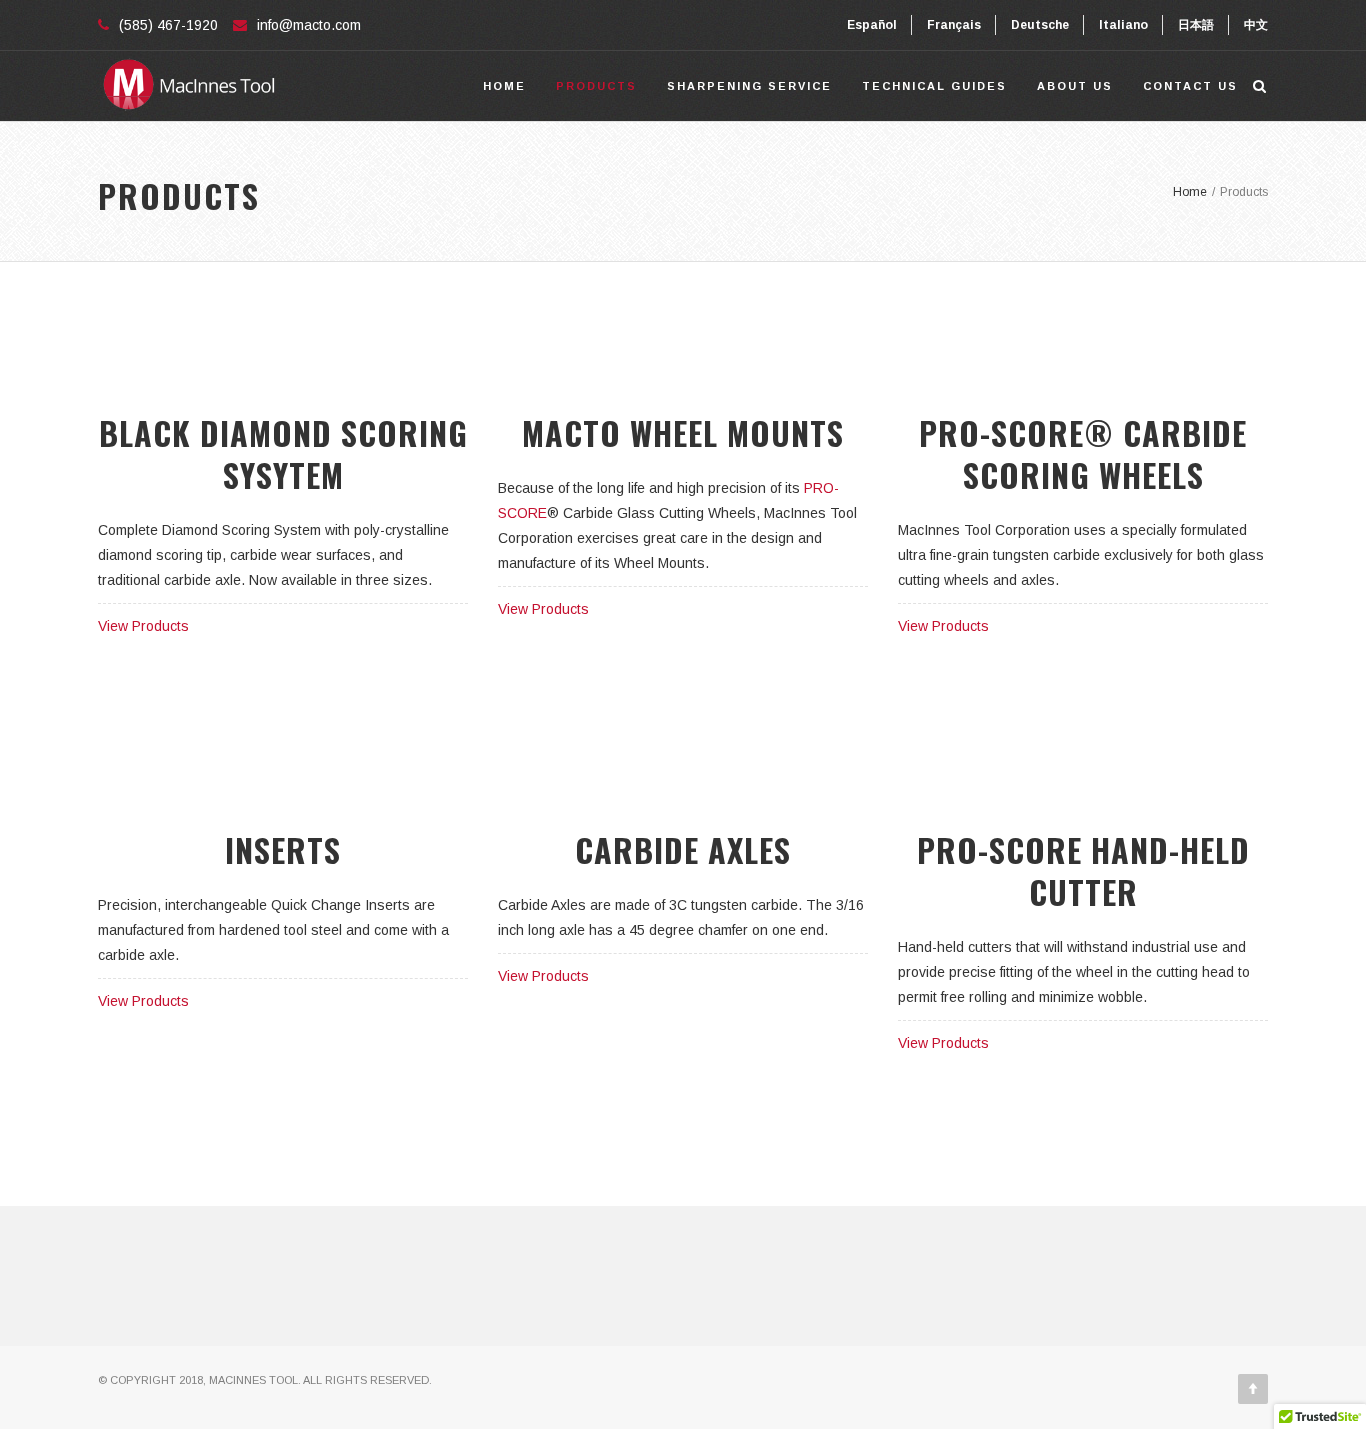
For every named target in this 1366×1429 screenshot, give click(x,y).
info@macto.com (309, 25)
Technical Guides (934, 86)
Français (954, 25)
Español (872, 25)
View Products (143, 626)
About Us (1075, 86)
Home (504, 86)
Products (596, 86)
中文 (1256, 25)
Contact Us (1190, 86)
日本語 (1196, 25)
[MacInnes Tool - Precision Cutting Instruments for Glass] (188, 86)
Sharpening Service (749, 86)
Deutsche (1040, 25)
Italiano (1123, 25)
